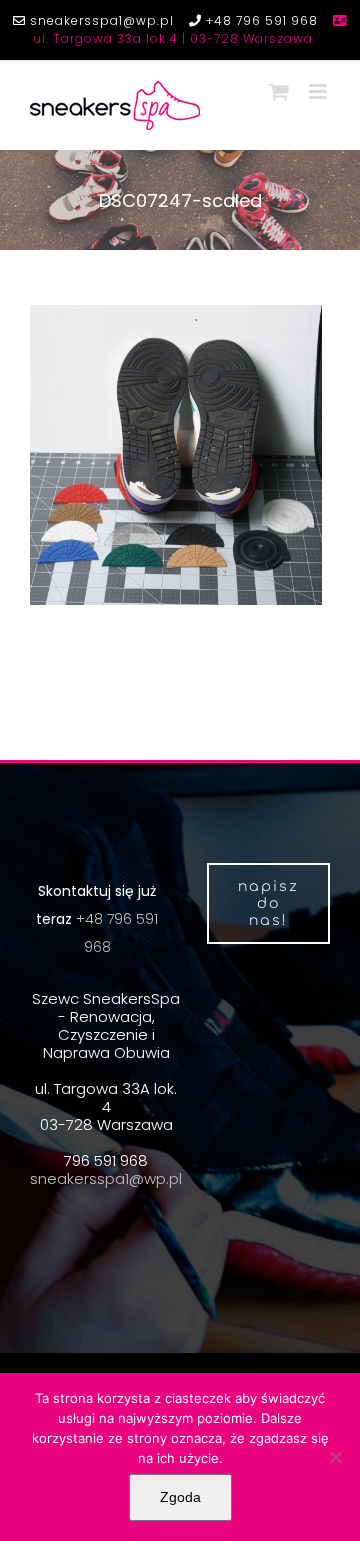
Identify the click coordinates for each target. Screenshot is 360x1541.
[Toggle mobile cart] (279, 91)
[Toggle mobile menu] (319, 91)
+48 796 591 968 (260, 20)
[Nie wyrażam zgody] (335, 1457)
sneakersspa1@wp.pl (100, 20)
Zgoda (180, 1497)
